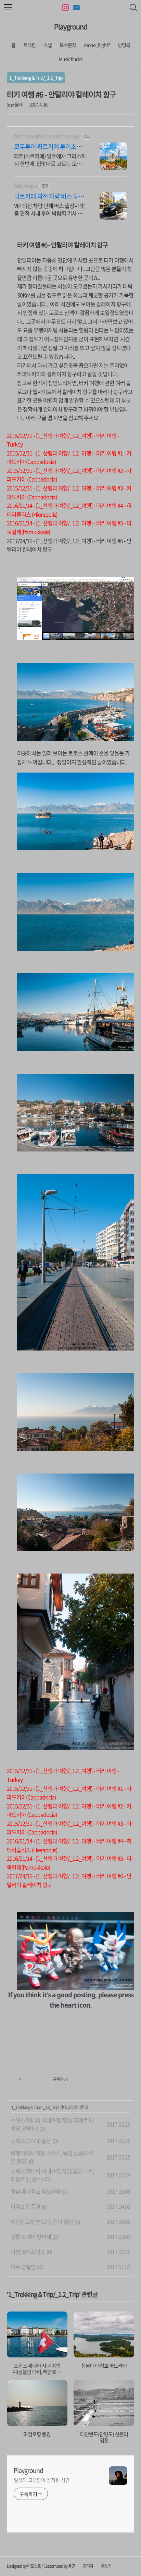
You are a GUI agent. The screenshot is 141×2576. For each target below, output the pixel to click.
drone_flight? (97, 45)
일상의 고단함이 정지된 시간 (42, 2480)
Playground (71, 27)
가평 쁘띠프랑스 (28, 2252)
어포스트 (34, 2566)
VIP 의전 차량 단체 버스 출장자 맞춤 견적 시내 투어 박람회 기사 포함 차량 (49, 209)
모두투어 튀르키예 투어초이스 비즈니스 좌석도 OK (48, 147)
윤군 (72, 2566)
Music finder (71, 59)
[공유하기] (28, 2080)
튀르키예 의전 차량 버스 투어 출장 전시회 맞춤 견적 (49, 196)
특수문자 (68, 45)
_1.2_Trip (51, 2107)
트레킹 (29, 45)
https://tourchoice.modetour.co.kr (47, 136)
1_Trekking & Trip (25, 2107)
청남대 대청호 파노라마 (36, 2191)
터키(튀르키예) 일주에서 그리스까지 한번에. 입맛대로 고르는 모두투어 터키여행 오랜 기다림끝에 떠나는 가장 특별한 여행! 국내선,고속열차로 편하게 (50, 159)
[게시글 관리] (37, 2080)
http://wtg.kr (26, 186)
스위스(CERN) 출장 (31, 2141)
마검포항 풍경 (25, 2206)
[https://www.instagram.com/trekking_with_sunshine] (65, 8)
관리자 (88, 2566)
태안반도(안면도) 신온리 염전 (42, 2221)
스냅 (48, 45)
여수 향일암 (23, 2267)
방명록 (124, 45)
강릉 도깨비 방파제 (31, 2236)
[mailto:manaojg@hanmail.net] (76, 8)
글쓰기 (106, 2566)
